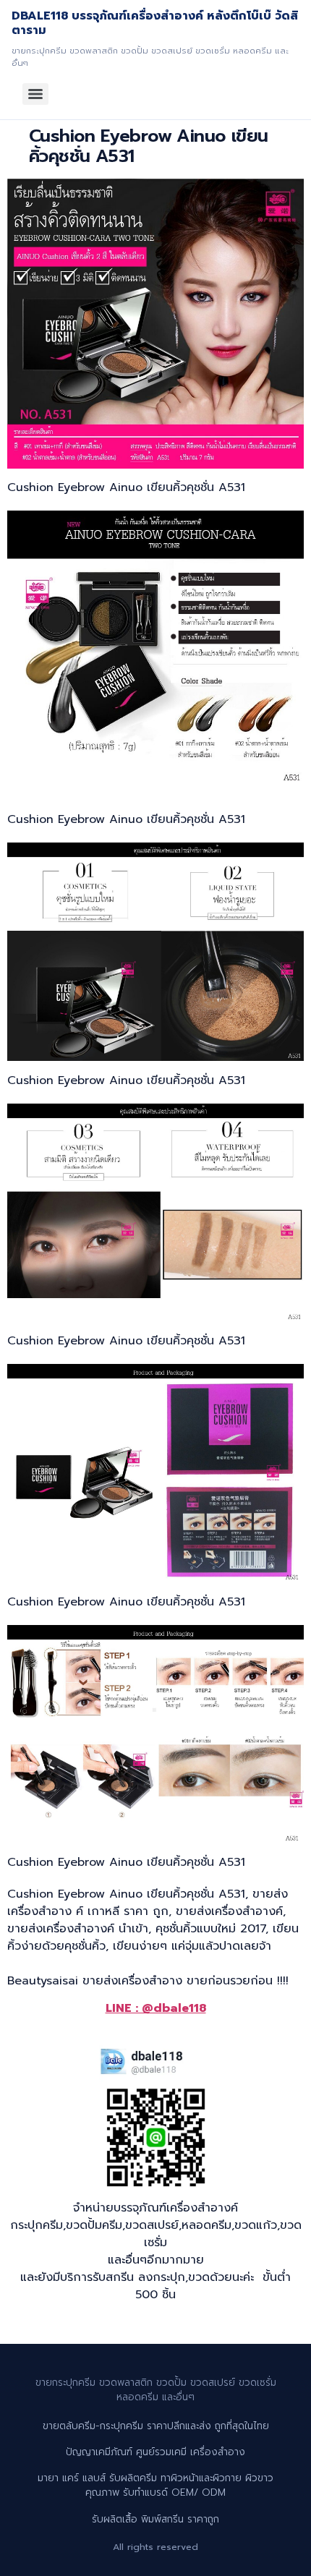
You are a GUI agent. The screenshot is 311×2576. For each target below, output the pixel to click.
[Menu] (35, 94)
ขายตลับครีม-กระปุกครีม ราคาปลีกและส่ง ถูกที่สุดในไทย (156, 2426)
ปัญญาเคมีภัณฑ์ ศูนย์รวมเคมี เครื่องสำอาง (155, 2452)
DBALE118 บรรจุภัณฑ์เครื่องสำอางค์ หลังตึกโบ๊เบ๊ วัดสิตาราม (155, 23)
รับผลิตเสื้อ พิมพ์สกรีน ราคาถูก (155, 2519)
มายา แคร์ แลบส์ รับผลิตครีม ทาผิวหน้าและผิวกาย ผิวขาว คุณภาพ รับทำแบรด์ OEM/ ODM (155, 2485)
